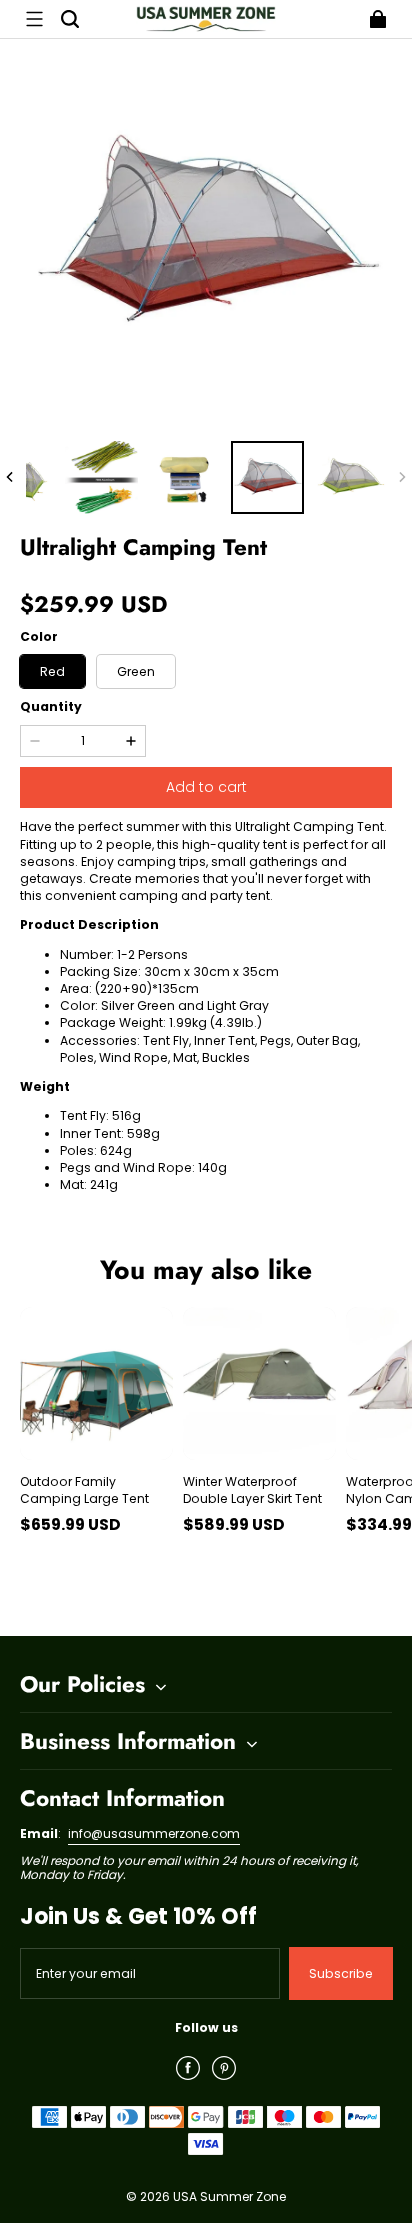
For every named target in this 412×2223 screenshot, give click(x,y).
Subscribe (341, 1973)
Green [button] (136, 671)
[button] (34, 19)
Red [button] (52, 671)
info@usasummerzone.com (154, 1833)
